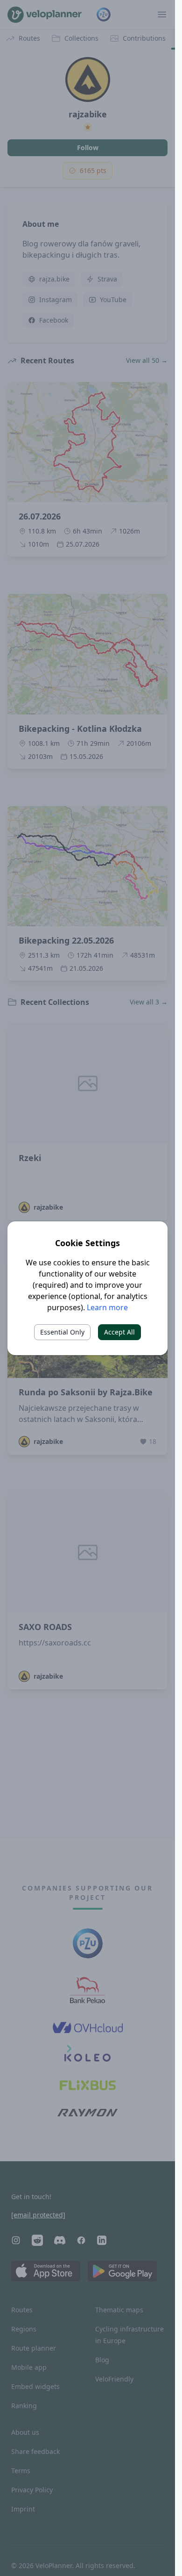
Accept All (119, 1332)
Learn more (107, 1307)
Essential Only (62, 1332)
